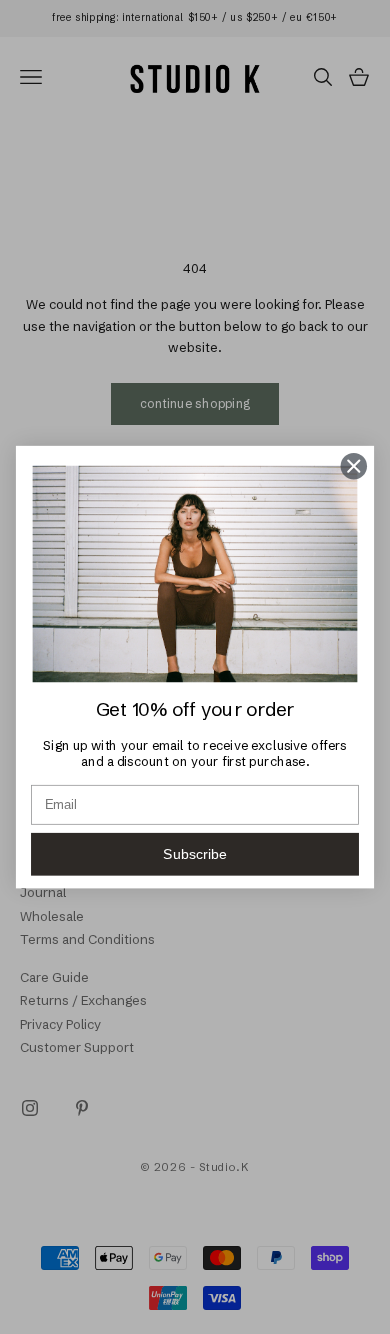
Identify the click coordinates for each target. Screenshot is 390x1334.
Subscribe (195, 854)
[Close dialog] (354, 466)
